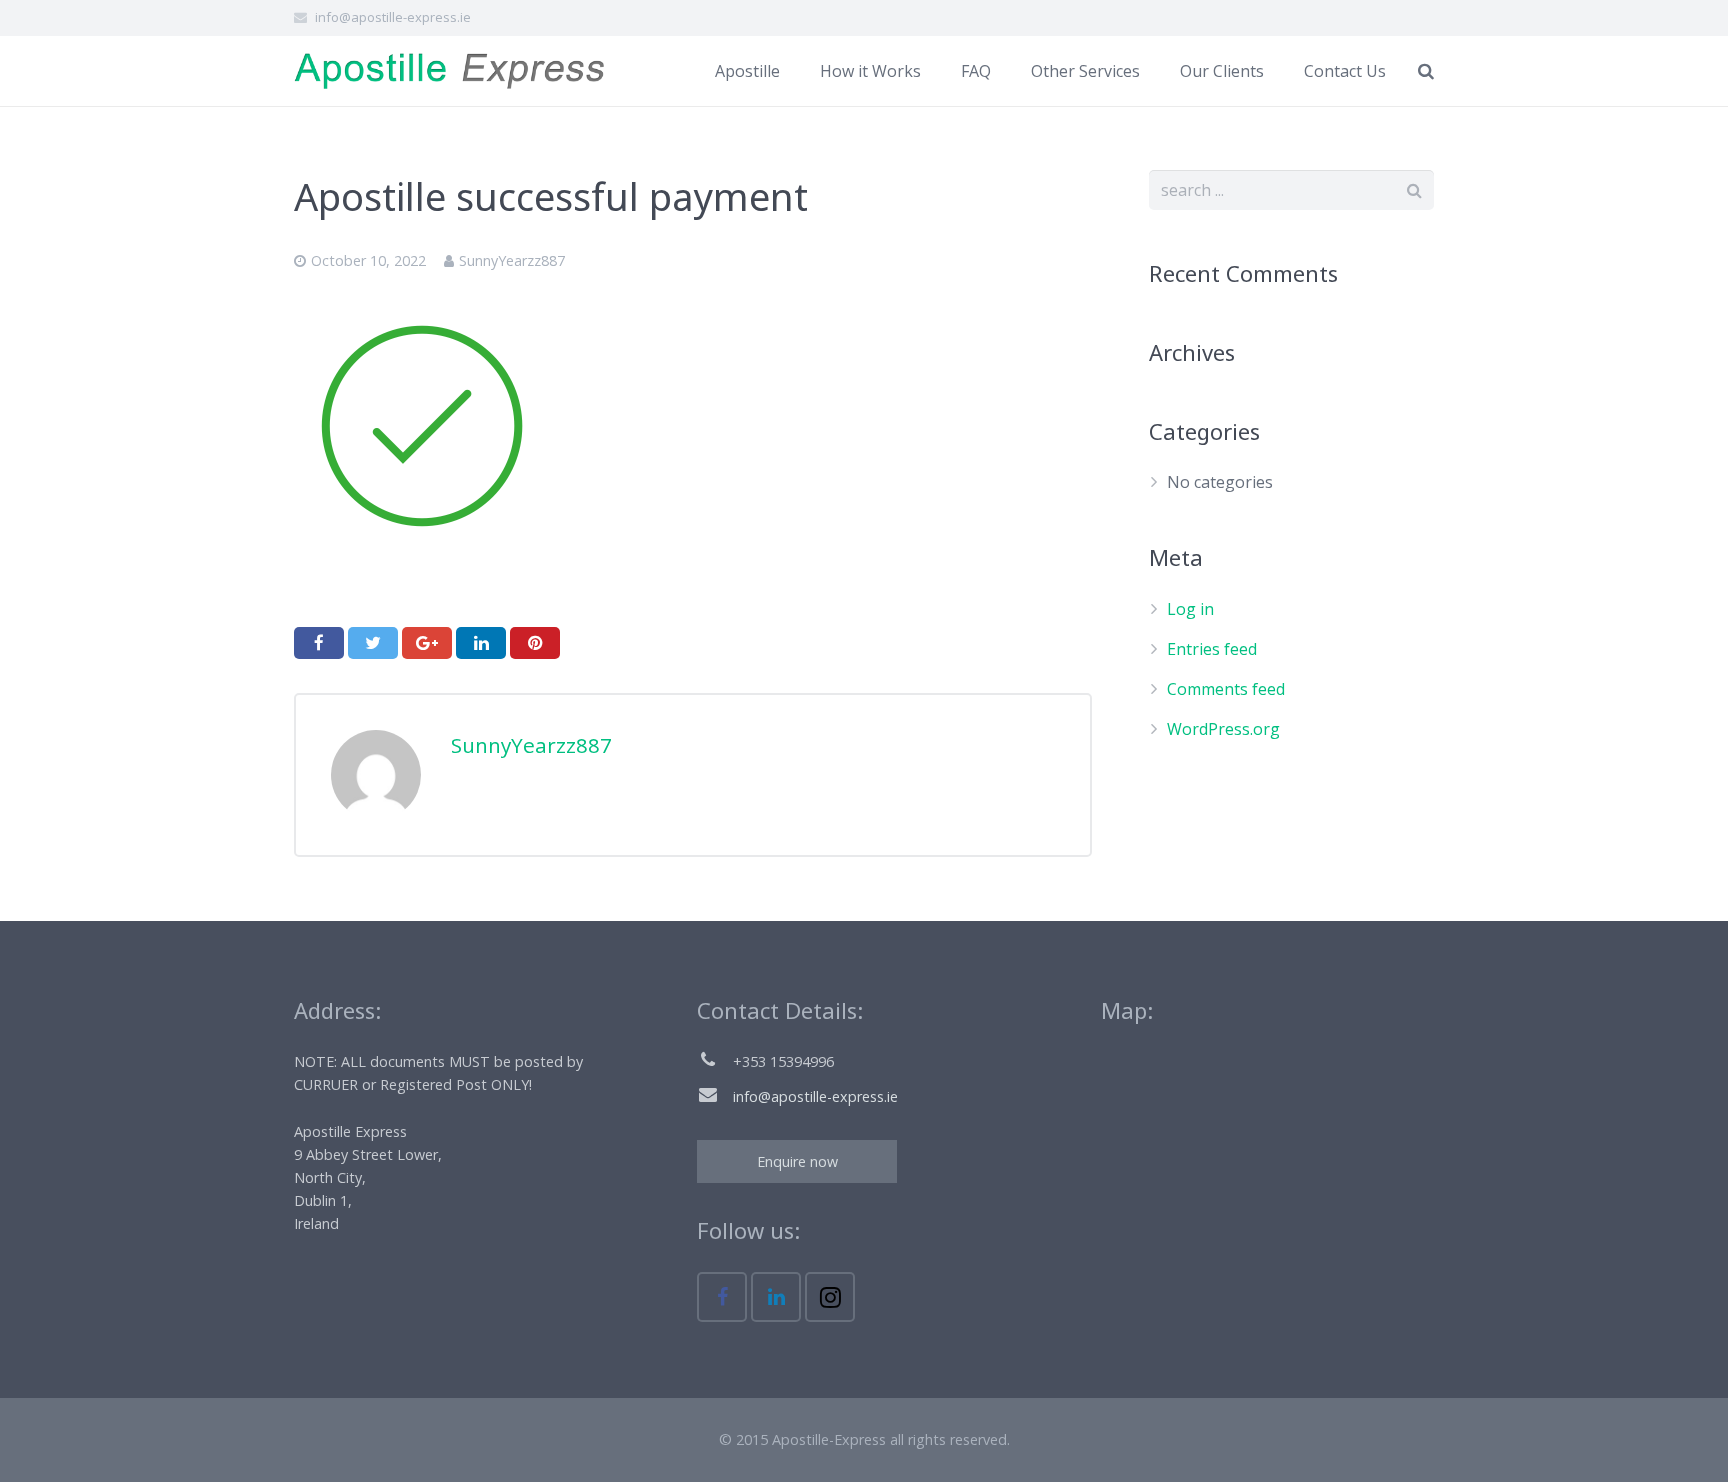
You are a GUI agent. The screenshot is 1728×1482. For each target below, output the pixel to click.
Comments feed (1226, 689)
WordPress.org (1223, 729)
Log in (1190, 609)
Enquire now (797, 1161)
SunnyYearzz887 (512, 260)
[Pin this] (535, 643)
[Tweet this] (373, 643)
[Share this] (319, 643)
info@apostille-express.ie (393, 17)
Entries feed (1212, 649)
